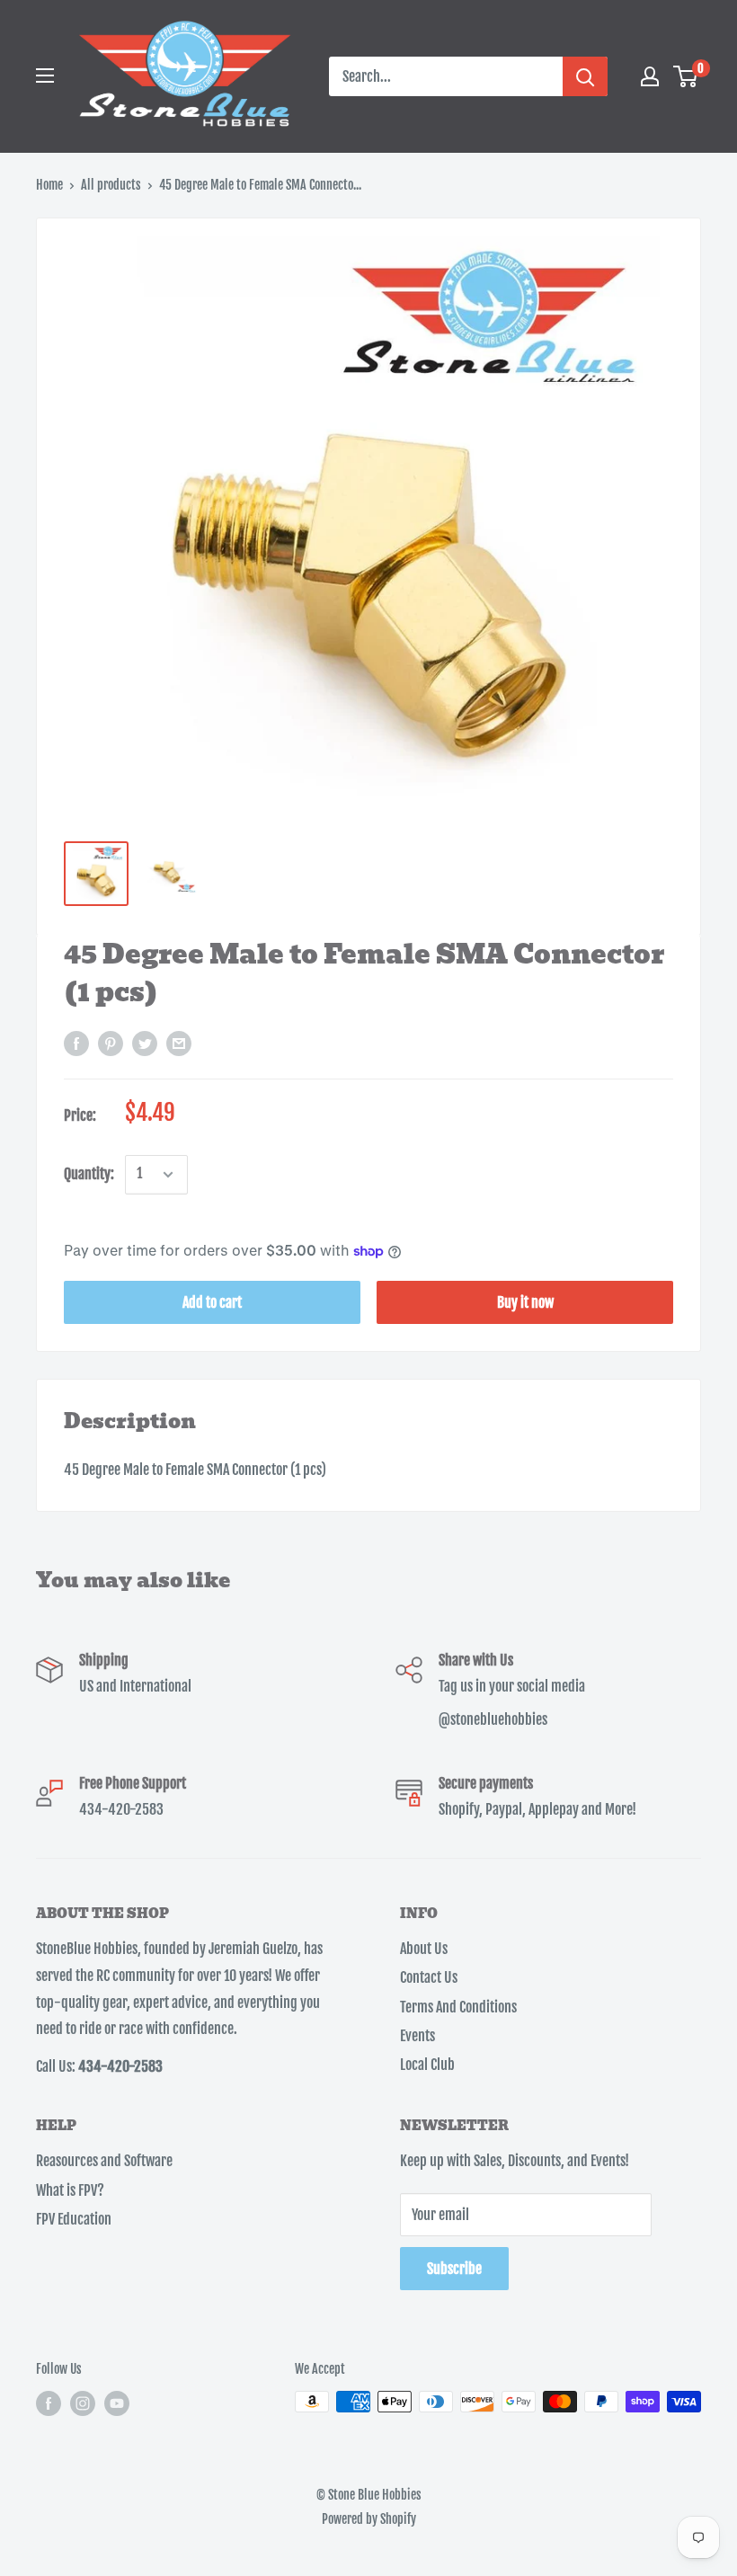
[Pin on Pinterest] (111, 1044)
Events (417, 2036)
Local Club (427, 2065)
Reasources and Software (104, 2161)
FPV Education (74, 2219)
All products (111, 185)
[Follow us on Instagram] (83, 2403)
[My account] (650, 76)
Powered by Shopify (369, 2519)
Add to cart (212, 1302)
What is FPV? (70, 2190)
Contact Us (429, 1977)
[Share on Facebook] (76, 1044)
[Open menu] (45, 76)
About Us (424, 1949)
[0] (686, 76)
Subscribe (454, 2269)
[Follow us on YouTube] (117, 2403)
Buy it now (525, 1302)
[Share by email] (179, 1044)
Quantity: (89, 1174)
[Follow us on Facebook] (49, 2403)
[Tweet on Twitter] (145, 1044)
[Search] (585, 76)
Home (49, 185)
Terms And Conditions (458, 2007)
